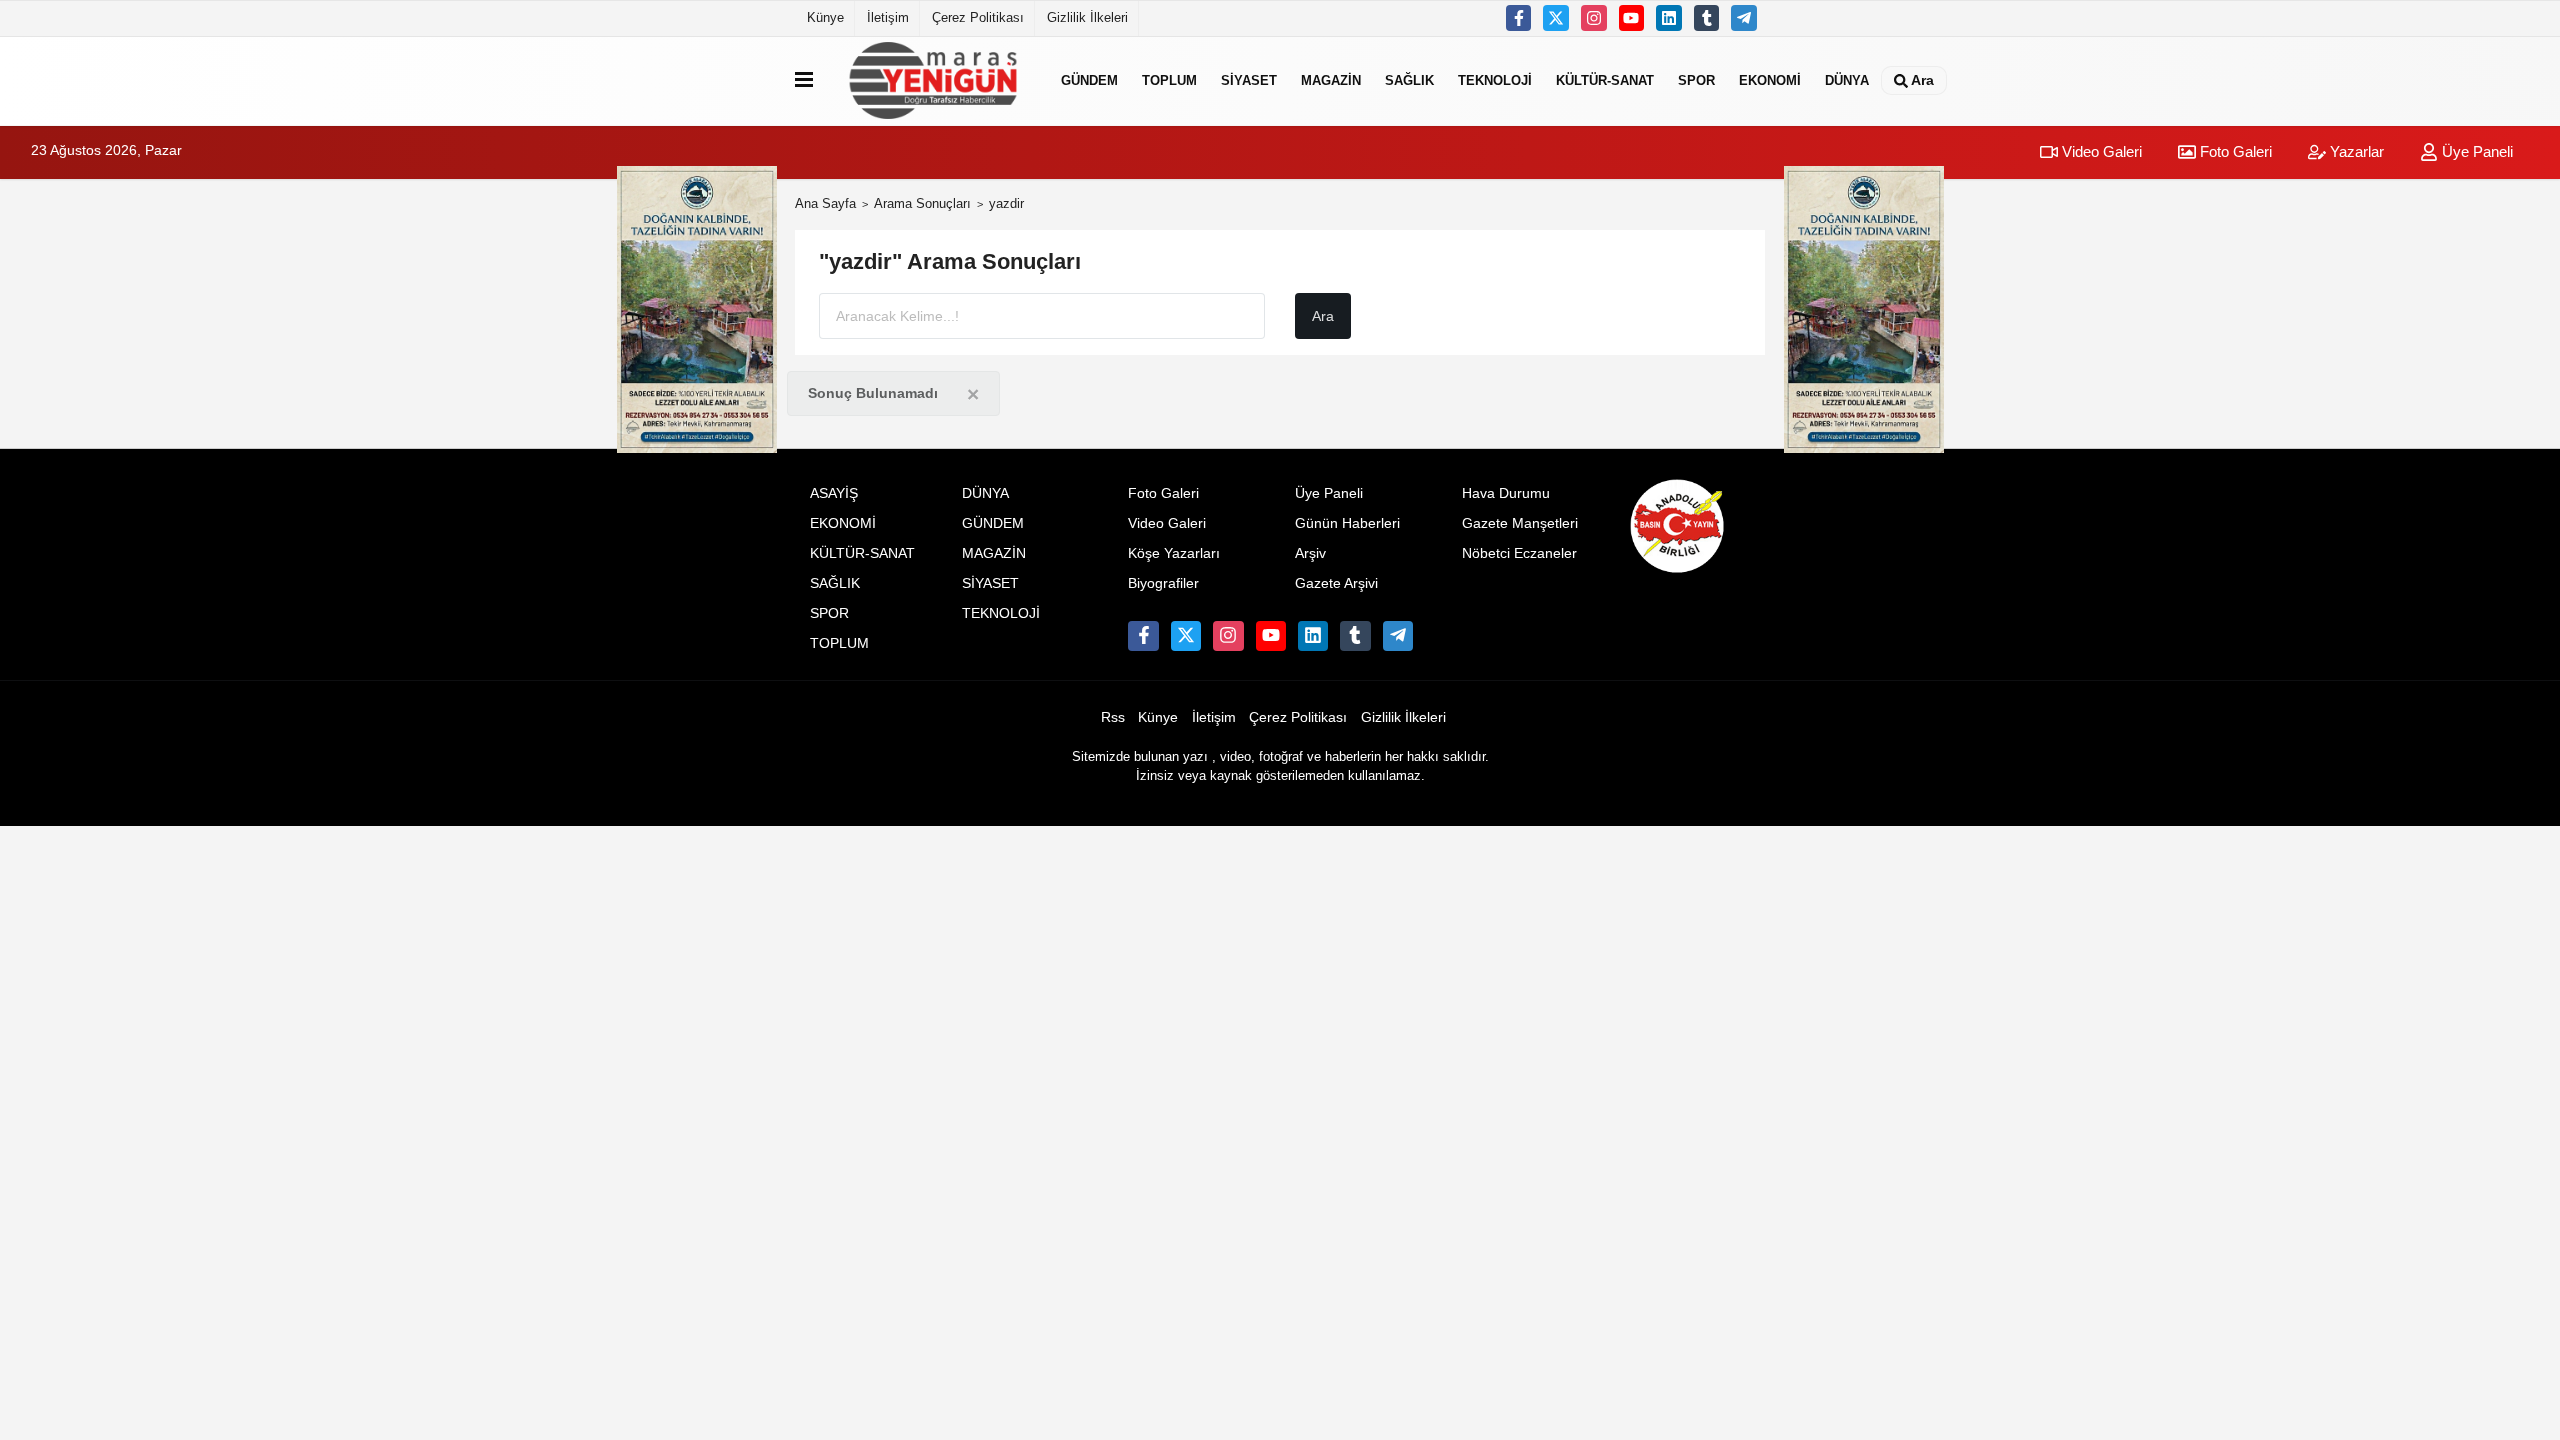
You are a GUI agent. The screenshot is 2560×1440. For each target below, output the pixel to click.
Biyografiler (1163, 583)
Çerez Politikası (978, 17)
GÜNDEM (1089, 80)
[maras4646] (1744, 18)
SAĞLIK (1409, 80)
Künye (825, 17)
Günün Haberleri (1347, 523)
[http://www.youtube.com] (1632, 18)
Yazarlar (2355, 151)
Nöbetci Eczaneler (1519, 553)
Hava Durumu (1506, 493)
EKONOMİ (1770, 80)
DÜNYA (1847, 80)
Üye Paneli (2475, 151)
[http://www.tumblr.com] (1707, 18)
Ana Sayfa (825, 203)
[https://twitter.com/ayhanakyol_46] (1556, 18)
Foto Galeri (2234, 151)
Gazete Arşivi (1336, 583)
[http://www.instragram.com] (1594, 18)
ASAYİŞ (834, 493)
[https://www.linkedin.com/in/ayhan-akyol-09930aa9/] (1669, 18)
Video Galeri (2100, 151)
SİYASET (1249, 80)
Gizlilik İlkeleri (1087, 17)
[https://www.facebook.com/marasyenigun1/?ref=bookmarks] (1519, 18)
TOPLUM (1169, 80)
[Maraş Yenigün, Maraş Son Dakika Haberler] (933, 80)
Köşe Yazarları (1174, 553)
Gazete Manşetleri (1520, 523)
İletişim (888, 17)
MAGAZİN (1331, 80)
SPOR (1696, 80)
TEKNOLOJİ (1495, 80)
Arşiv (1310, 553)
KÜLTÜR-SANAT (1605, 80)
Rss (1113, 717)
